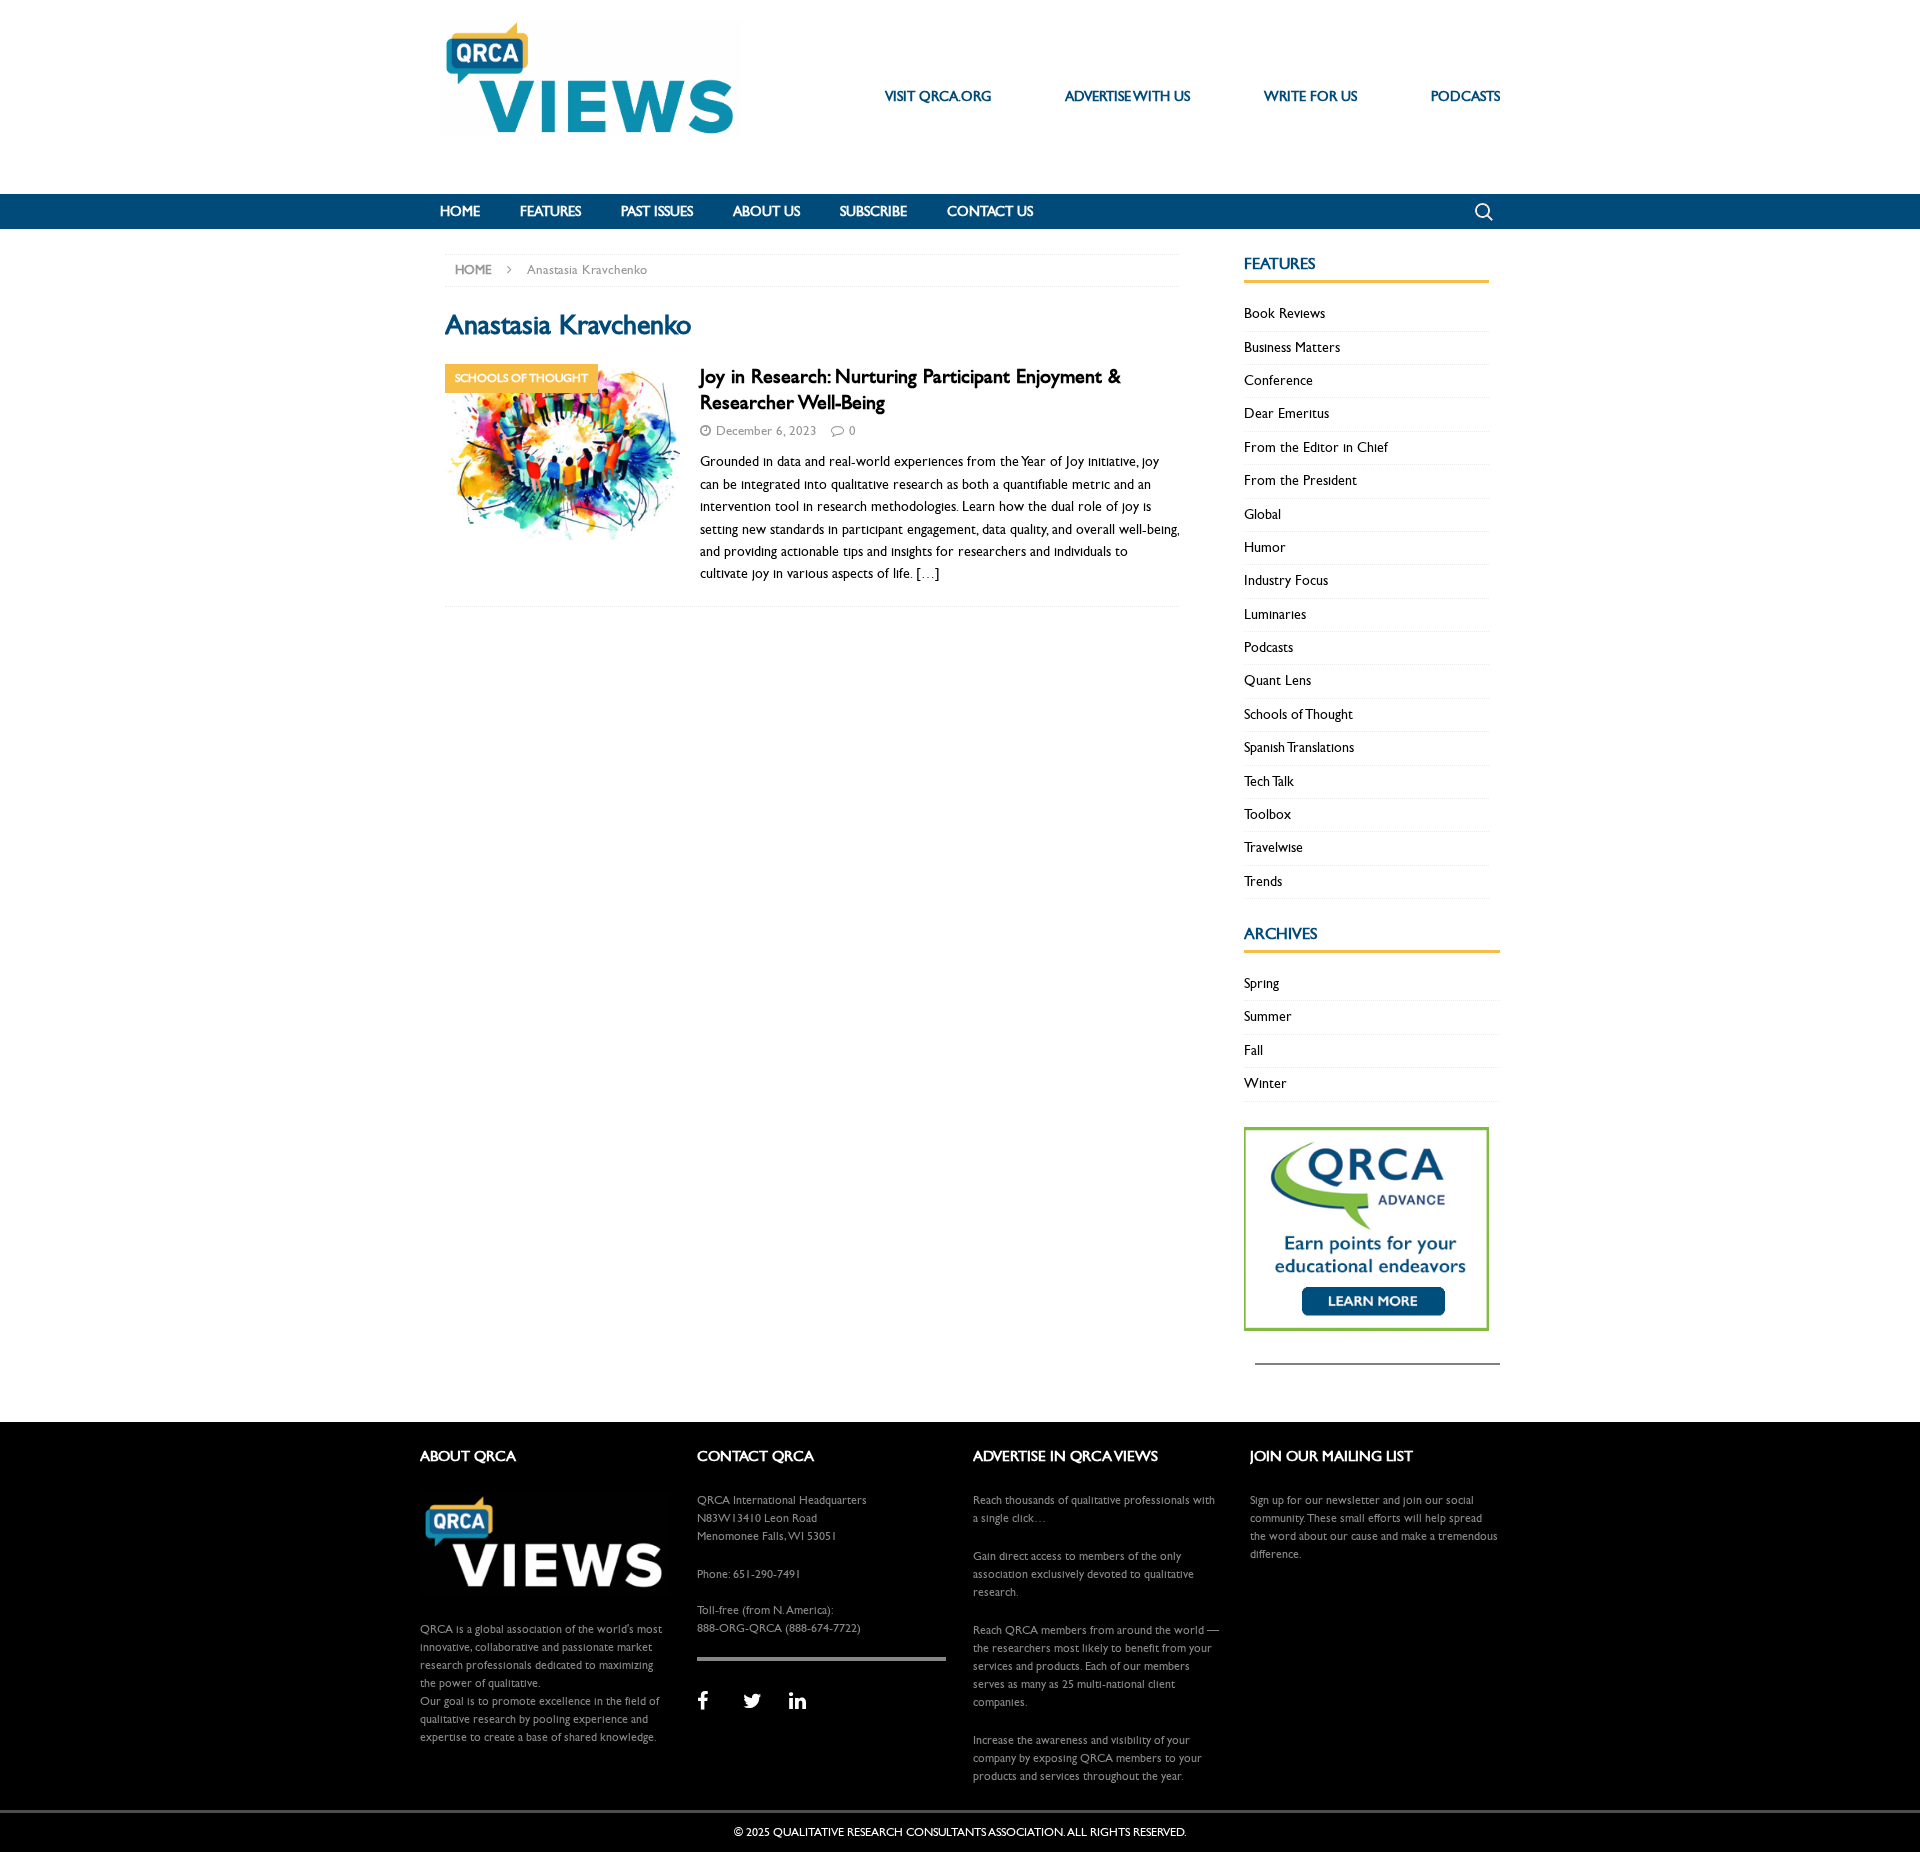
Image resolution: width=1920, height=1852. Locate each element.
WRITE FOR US (1310, 96)
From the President (1300, 480)
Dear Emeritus (1286, 413)
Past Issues (657, 211)
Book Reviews (1284, 313)
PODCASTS (1465, 96)
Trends (1263, 881)
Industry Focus (1286, 580)
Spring (1261, 983)
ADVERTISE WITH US (1127, 96)
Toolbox (1267, 814)
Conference (1278, 380)
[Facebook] (713, 1702)
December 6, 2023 (766, 431)
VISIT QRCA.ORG (938, 96)
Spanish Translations (1299, 747)
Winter (1265, 1083)
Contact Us (990, 211)
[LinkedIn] (805, 1702)
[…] (928, 573)
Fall (1253, 1050)
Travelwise (1273, 847)
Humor (1265, 547)
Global (1262, 514)
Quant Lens (1277, 680)
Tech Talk (1269, 781)
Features (550, 211)
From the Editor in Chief (1316, 447)
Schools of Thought (1298, 714)
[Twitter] (759, 1702)
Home (460, 211)
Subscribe (873, 211)
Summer (1268, 1016)
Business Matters (1292, 347)
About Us (766, 211)
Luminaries (1275, 614)
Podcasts (1268, 647)
